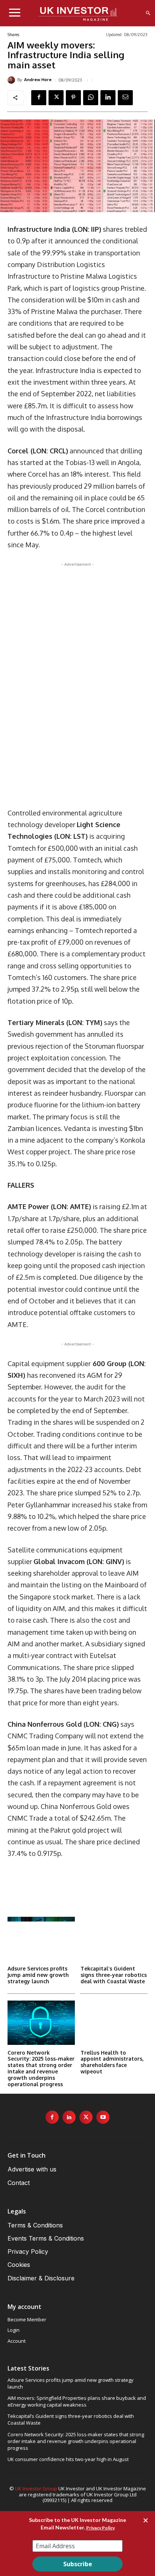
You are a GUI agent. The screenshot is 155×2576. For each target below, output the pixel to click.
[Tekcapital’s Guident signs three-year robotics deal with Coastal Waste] (114, 1939)
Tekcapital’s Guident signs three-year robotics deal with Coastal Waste (114, 1975)
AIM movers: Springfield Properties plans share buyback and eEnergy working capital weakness (77, 2401)
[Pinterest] (73, 98)
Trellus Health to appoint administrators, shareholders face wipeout (112, 2062)
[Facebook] (39, 98)
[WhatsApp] (91, 98)
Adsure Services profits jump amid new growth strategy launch (38, 1975)
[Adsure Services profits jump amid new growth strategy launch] (41, 1939)
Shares (13, 35)
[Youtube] (103, 2117)
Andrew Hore (38, 80)
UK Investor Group (36, 2488)
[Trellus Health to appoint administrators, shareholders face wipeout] (114, 2023)
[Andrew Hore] (12, 80)
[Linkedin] (108, 98)
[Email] (125, 98)
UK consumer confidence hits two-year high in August (68, 2459)
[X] (56, 98)
